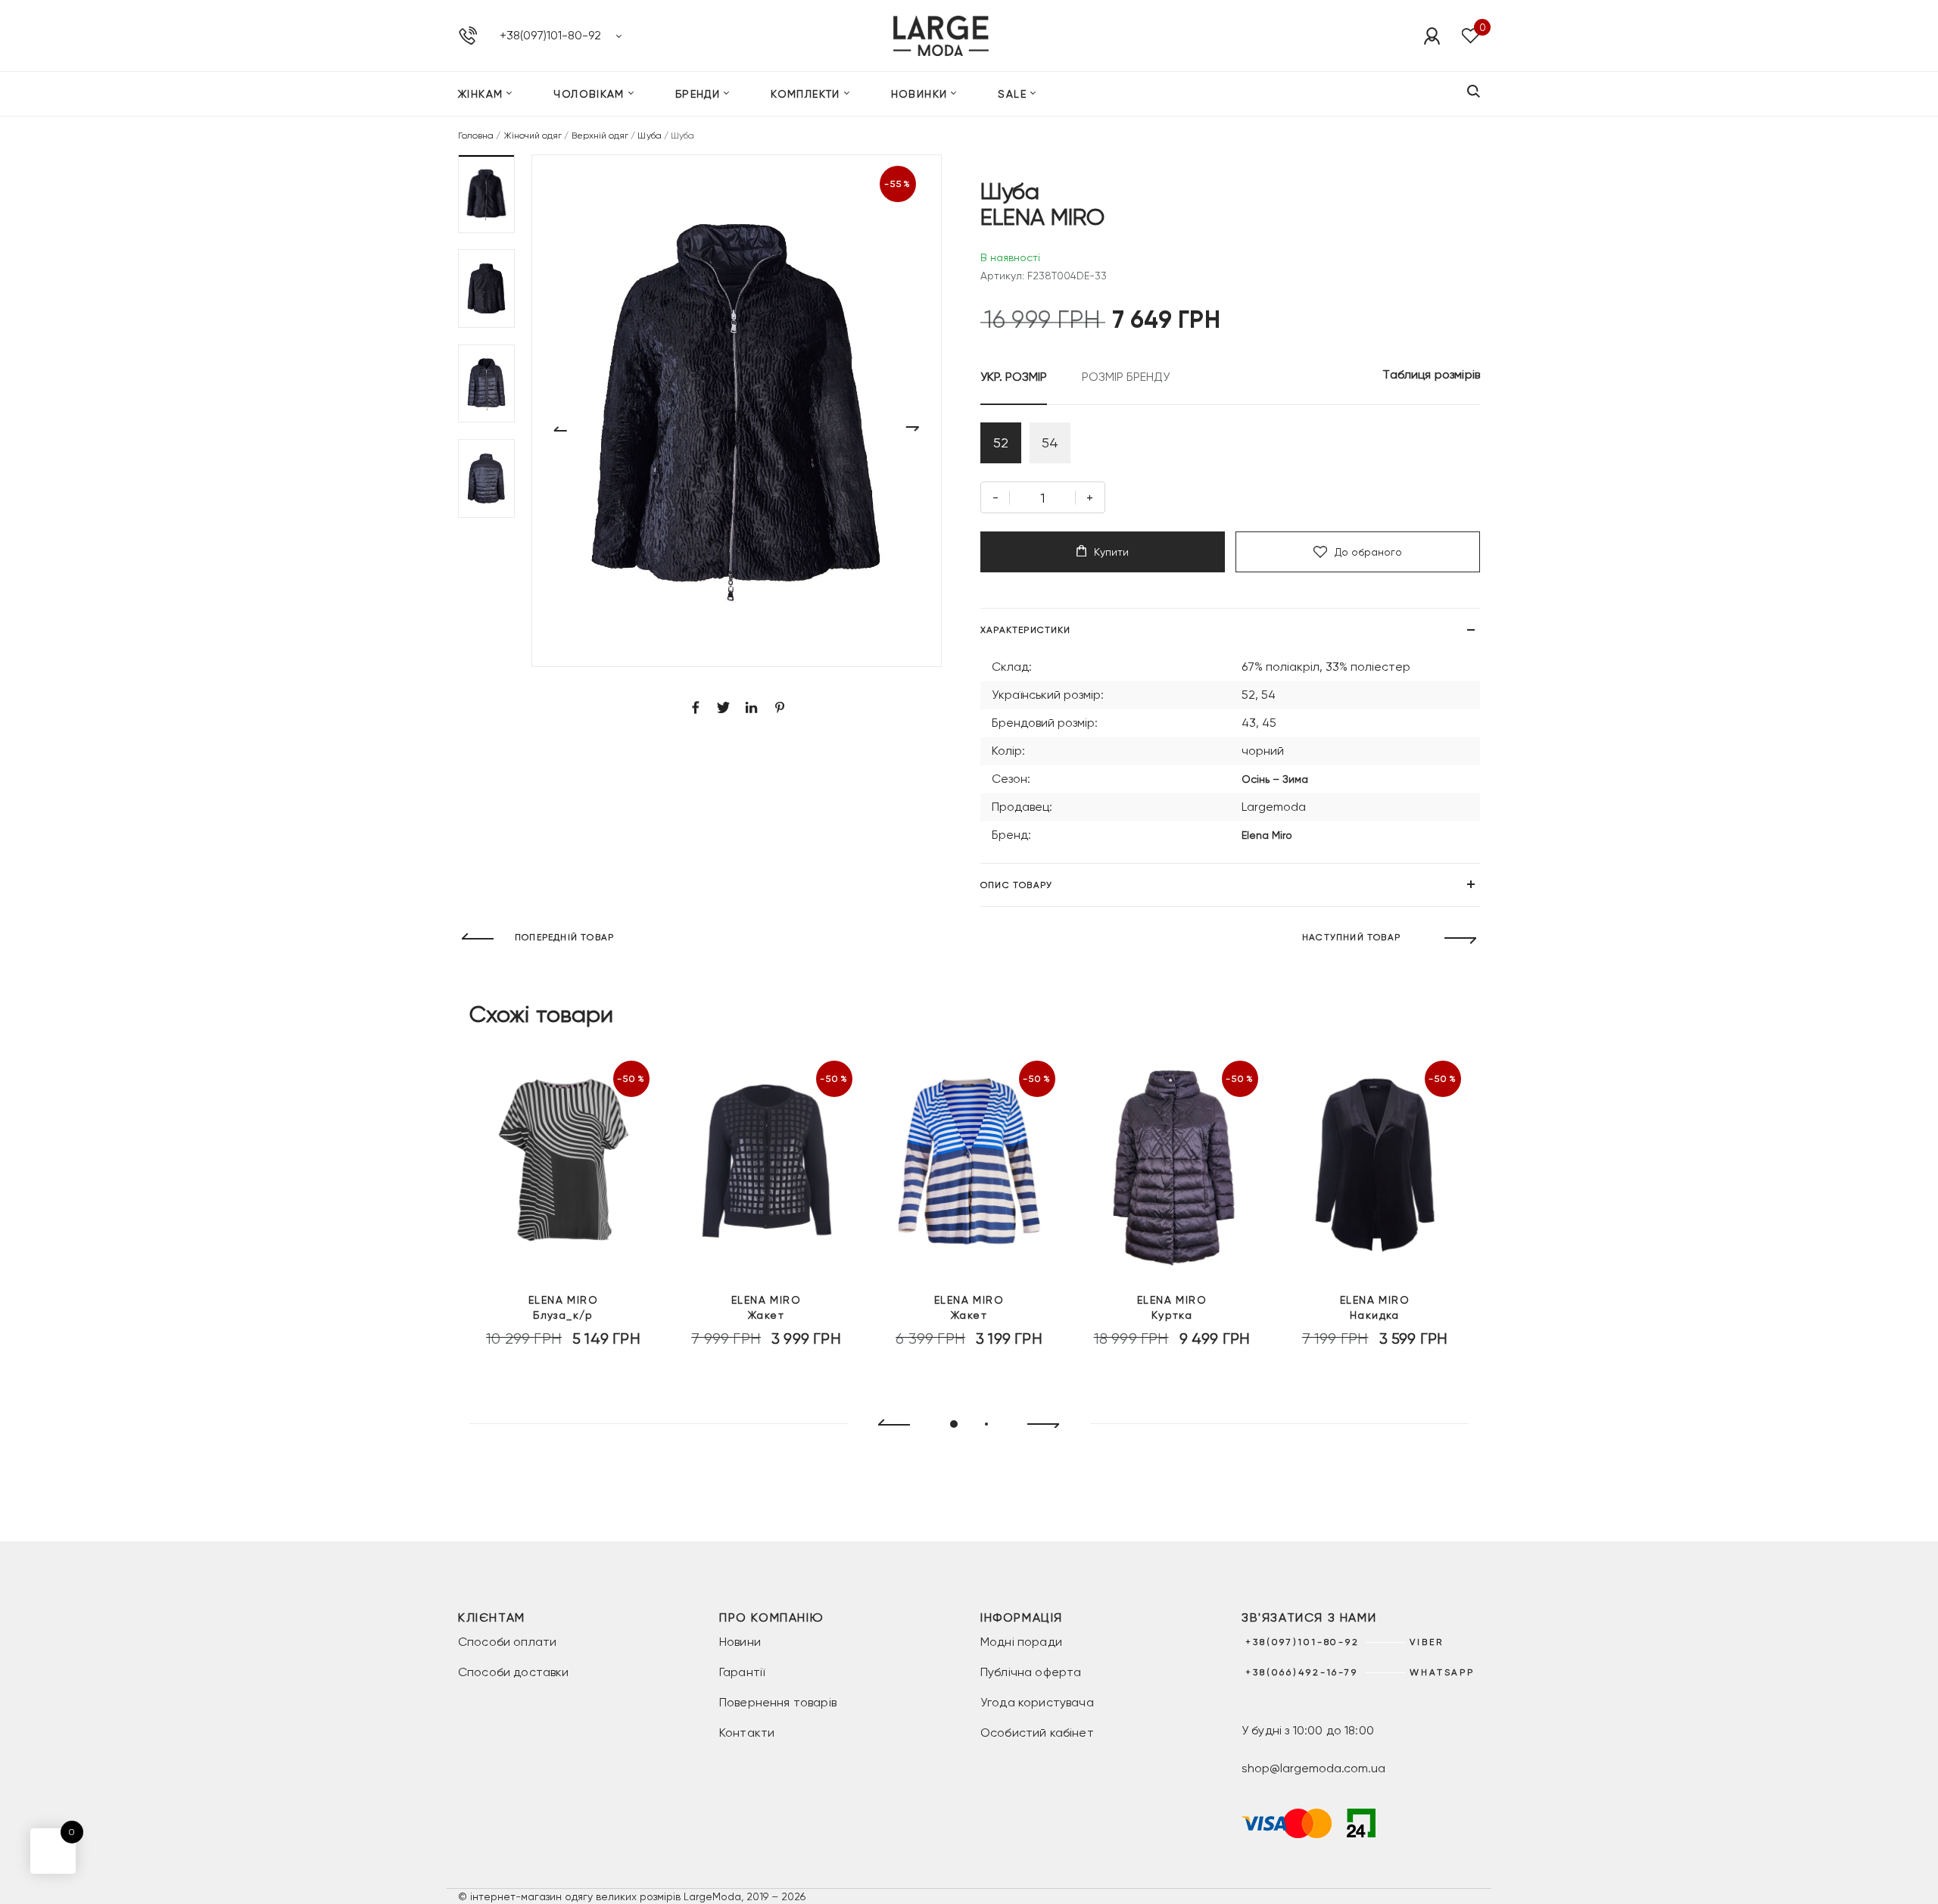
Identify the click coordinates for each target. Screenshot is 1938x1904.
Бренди (698, 94)
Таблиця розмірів (1431, 374)
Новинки (919, 94)
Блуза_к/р (563, 1307)
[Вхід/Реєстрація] (1432, 36)
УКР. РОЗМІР (1014, 377)
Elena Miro (1267, 835)
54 (1050, 443)
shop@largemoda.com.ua (1313, 1768)
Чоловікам (589, 94)
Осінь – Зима (1275, 779)
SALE (1012, 94)
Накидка (1375, 1307)
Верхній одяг (600, 136)
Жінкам (480, 94)
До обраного (1368, 552)
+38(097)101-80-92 (550, 35)
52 (1001, 443)
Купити (1111, 552)
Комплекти (805, 94)
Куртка (1172, 1307)
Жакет (766, 1307)
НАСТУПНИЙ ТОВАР (1351, 937)
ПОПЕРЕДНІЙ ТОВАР (564, 937)
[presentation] (888, 1425)
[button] (486, 194)
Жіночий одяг (533, 136)
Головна (476, 136)
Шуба (649, 136)
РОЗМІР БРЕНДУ (1126, 377)
